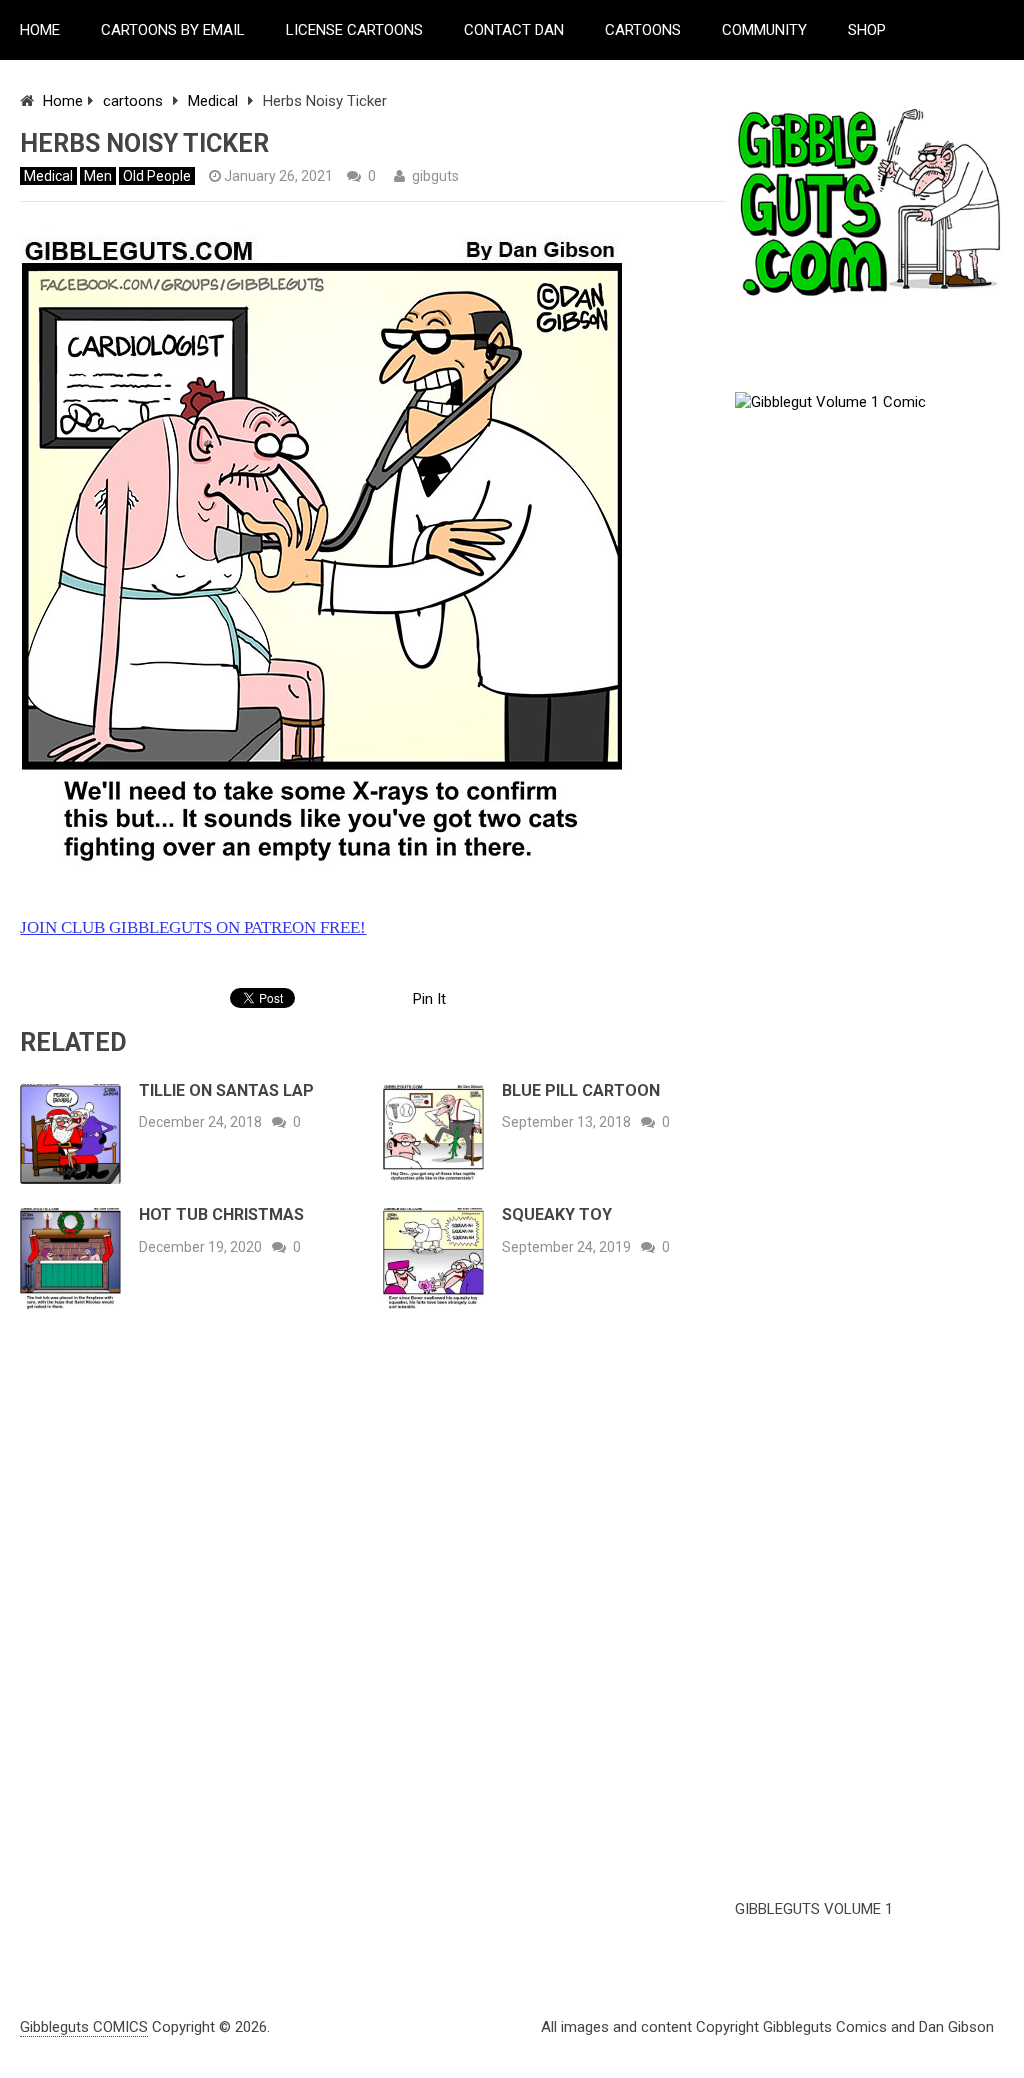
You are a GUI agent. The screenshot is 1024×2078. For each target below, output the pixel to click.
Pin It (429, 999)
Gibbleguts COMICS (84, 2027)
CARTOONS (643, 30)
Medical (213, 101)
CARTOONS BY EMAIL (173, 30)
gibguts (435, 176)
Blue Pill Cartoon (581, 1090)
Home (63, 101)
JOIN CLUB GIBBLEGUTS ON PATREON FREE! (193, 927)
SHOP (867, 30)
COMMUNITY (764, 30)
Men (98, 176)
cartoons (133, 101)
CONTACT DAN (514, 30)
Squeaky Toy (557, 1214)
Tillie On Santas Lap (226, 1090)
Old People (157, 176)
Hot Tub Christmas (221, 1214)
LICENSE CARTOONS (354, 30)
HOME (40, 30)
